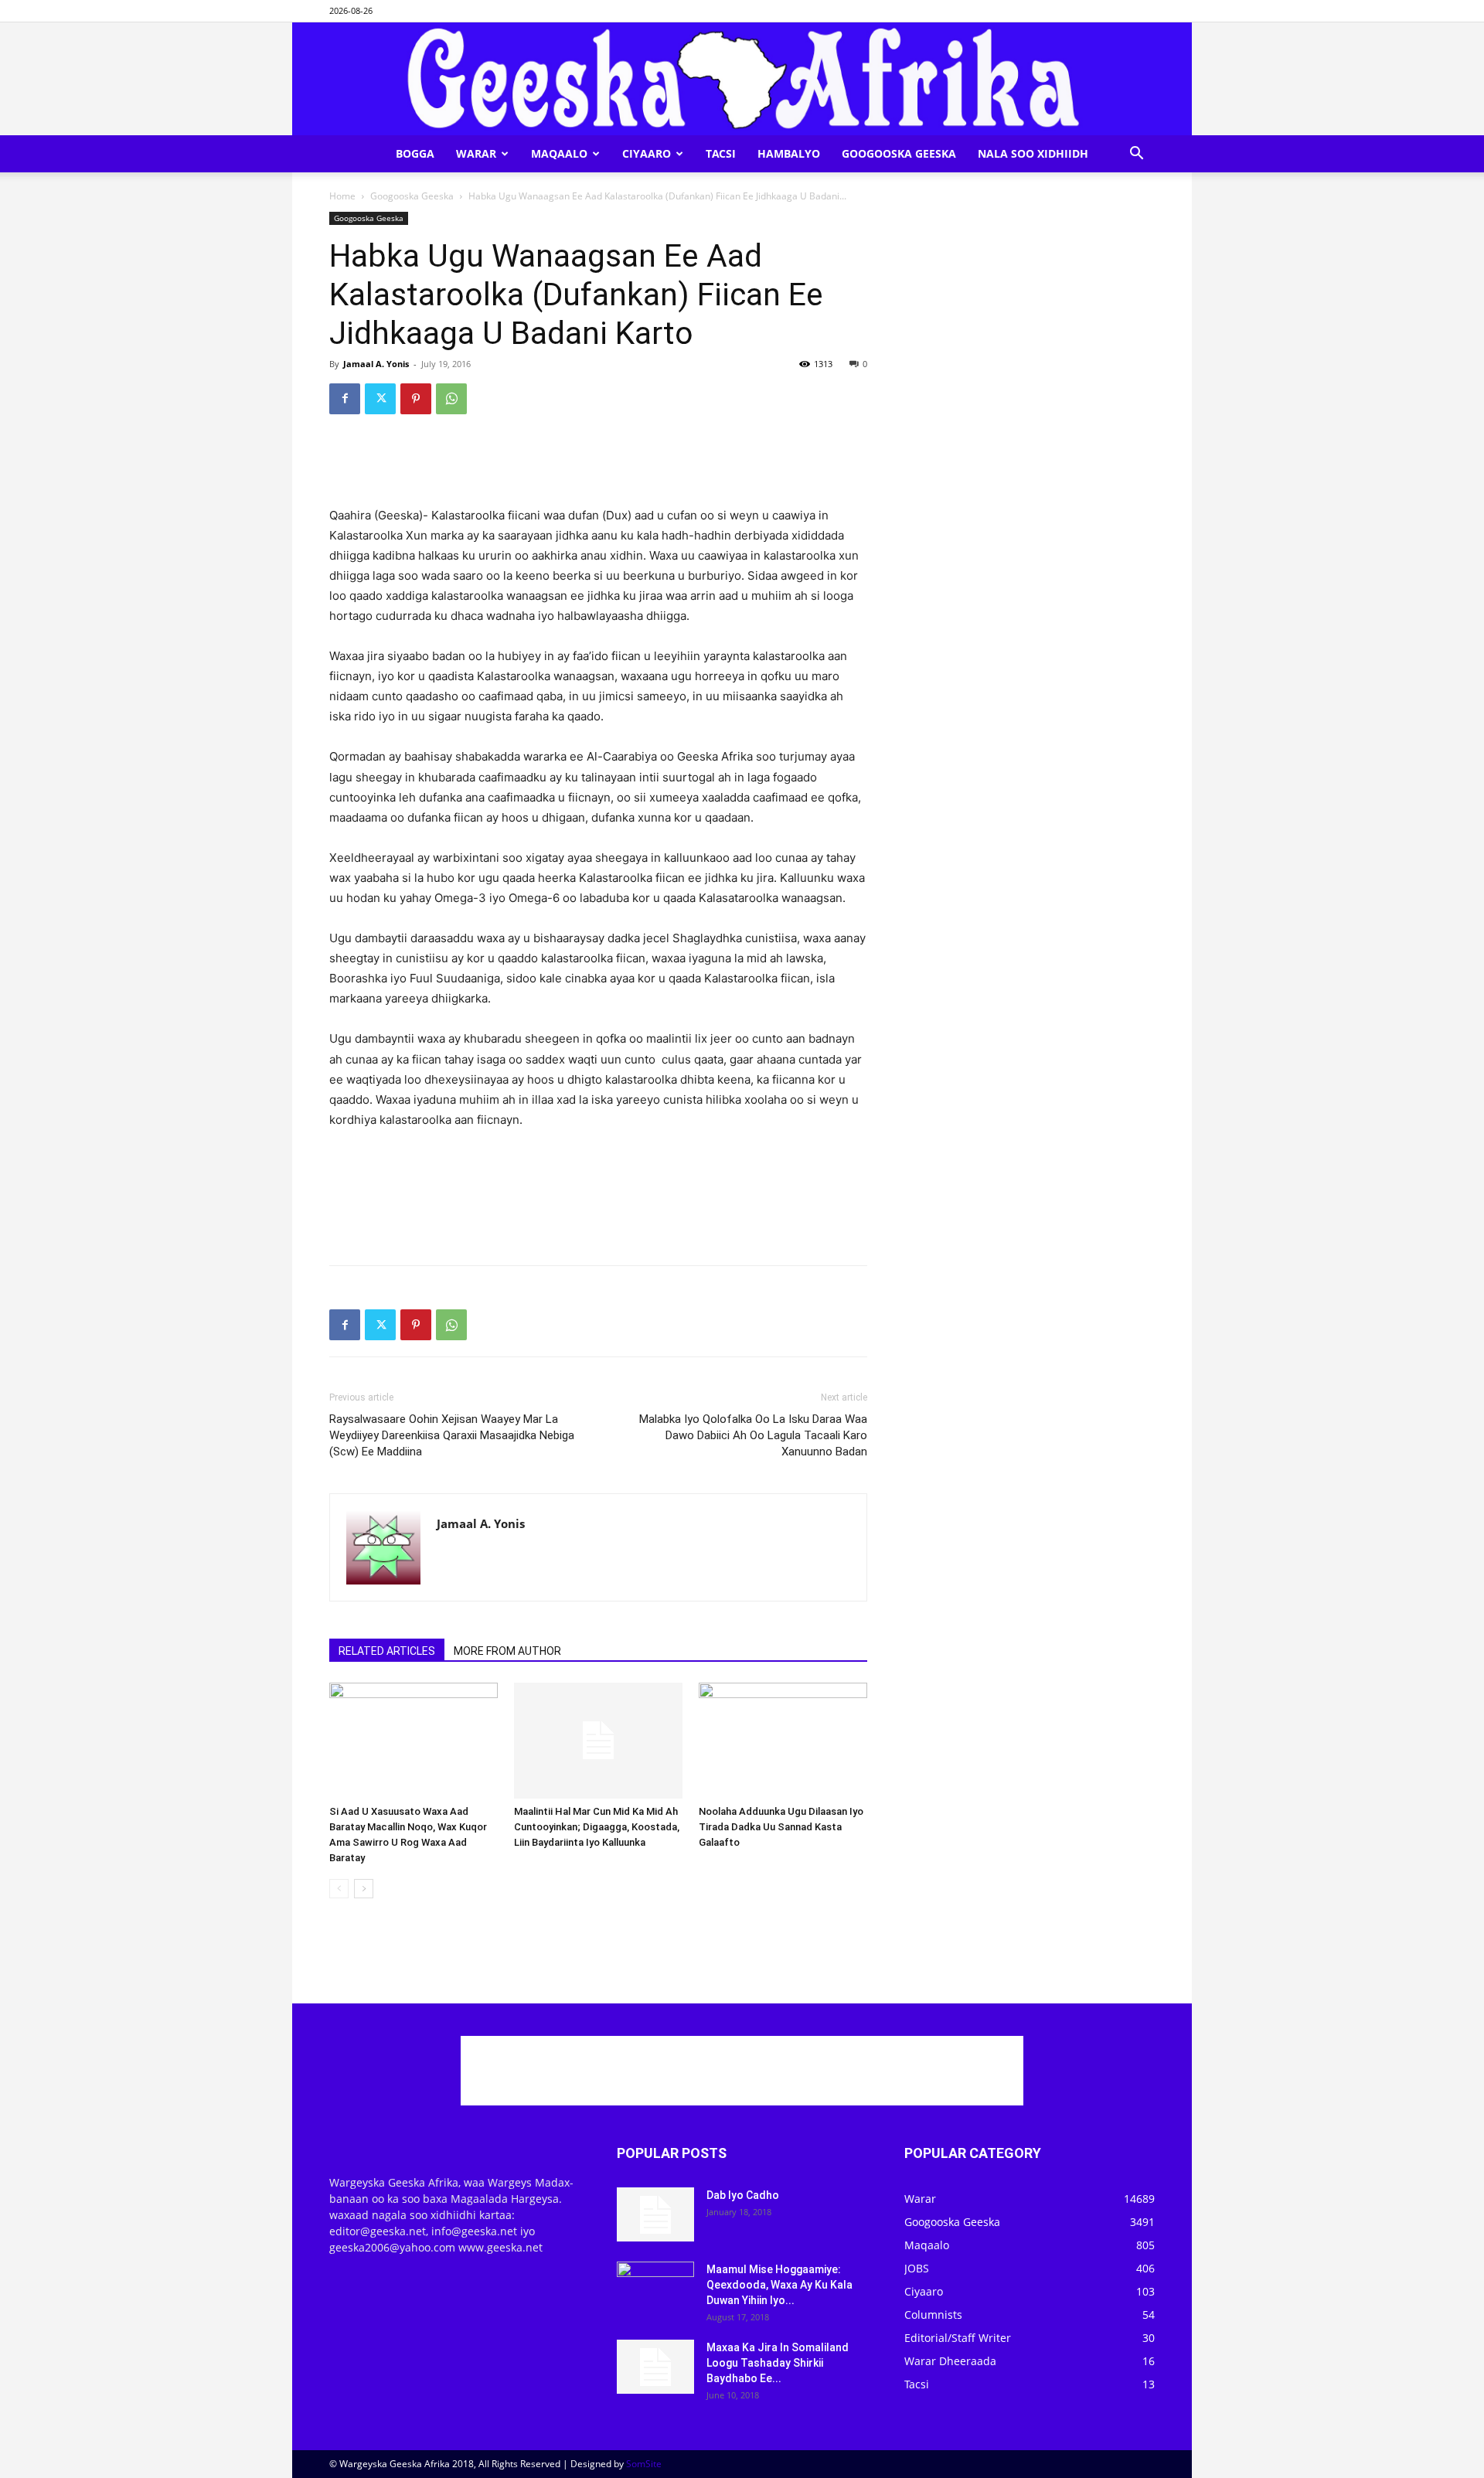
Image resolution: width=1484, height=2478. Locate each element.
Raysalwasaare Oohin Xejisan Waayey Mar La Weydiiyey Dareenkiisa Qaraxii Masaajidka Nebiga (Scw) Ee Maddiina (452, 1435)
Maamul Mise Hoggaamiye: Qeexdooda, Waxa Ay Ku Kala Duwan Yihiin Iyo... (779, 2285)
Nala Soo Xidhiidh (1033, 153)
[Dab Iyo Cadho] (655, 2214)
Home (342, 196)
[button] (1136, 155)
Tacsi (721, 153)
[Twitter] (380, 399)
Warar (476, 153)
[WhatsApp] (451, 399)
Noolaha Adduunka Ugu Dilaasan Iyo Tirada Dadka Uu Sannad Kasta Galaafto (781, 1827)
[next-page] (364, 1889)
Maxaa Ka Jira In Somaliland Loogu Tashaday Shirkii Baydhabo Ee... (778, 2363)
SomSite (644, 2464)
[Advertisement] (598, 466)
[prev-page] (339, 1889)
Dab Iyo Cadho (743, 2195)
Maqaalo (559, 153)
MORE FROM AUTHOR (507, 1651)
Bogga (415, 153)
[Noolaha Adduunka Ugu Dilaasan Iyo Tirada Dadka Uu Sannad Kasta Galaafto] (783, 1741)
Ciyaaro (647, 153)
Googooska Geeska (899, 153)
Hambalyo (789, 153)
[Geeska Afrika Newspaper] (742, 79)
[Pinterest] (416, 399)
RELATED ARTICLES (387, 1651)
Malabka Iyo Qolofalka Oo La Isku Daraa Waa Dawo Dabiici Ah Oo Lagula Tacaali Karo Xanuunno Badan (753, 1435)
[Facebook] (345, 399)
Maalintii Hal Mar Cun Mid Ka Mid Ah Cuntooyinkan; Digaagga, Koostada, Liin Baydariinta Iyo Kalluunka (597, 1827)
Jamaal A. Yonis (376, 364)
